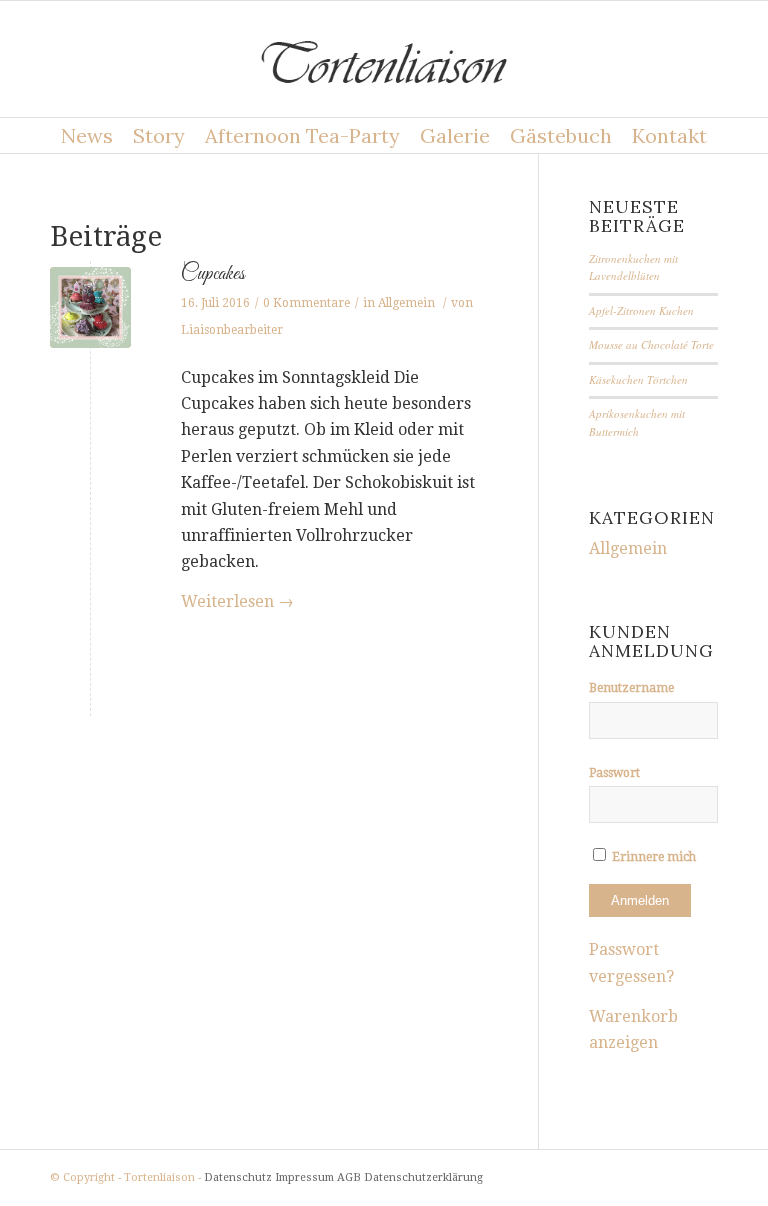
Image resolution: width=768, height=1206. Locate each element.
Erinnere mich (652, 857)
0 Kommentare (306, 303)
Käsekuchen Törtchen (638, 379)
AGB (349, 1177)
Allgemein (406, 303)
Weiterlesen (237, 601)
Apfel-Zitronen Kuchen (641, 310)
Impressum (304, 1177)
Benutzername (631, 688)
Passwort (614, 773)
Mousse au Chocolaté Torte (651, 344)
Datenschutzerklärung (423, 1177)
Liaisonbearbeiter (232, 330)
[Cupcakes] (90, 307)
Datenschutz (238, 1177)
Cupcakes (213, 274)
